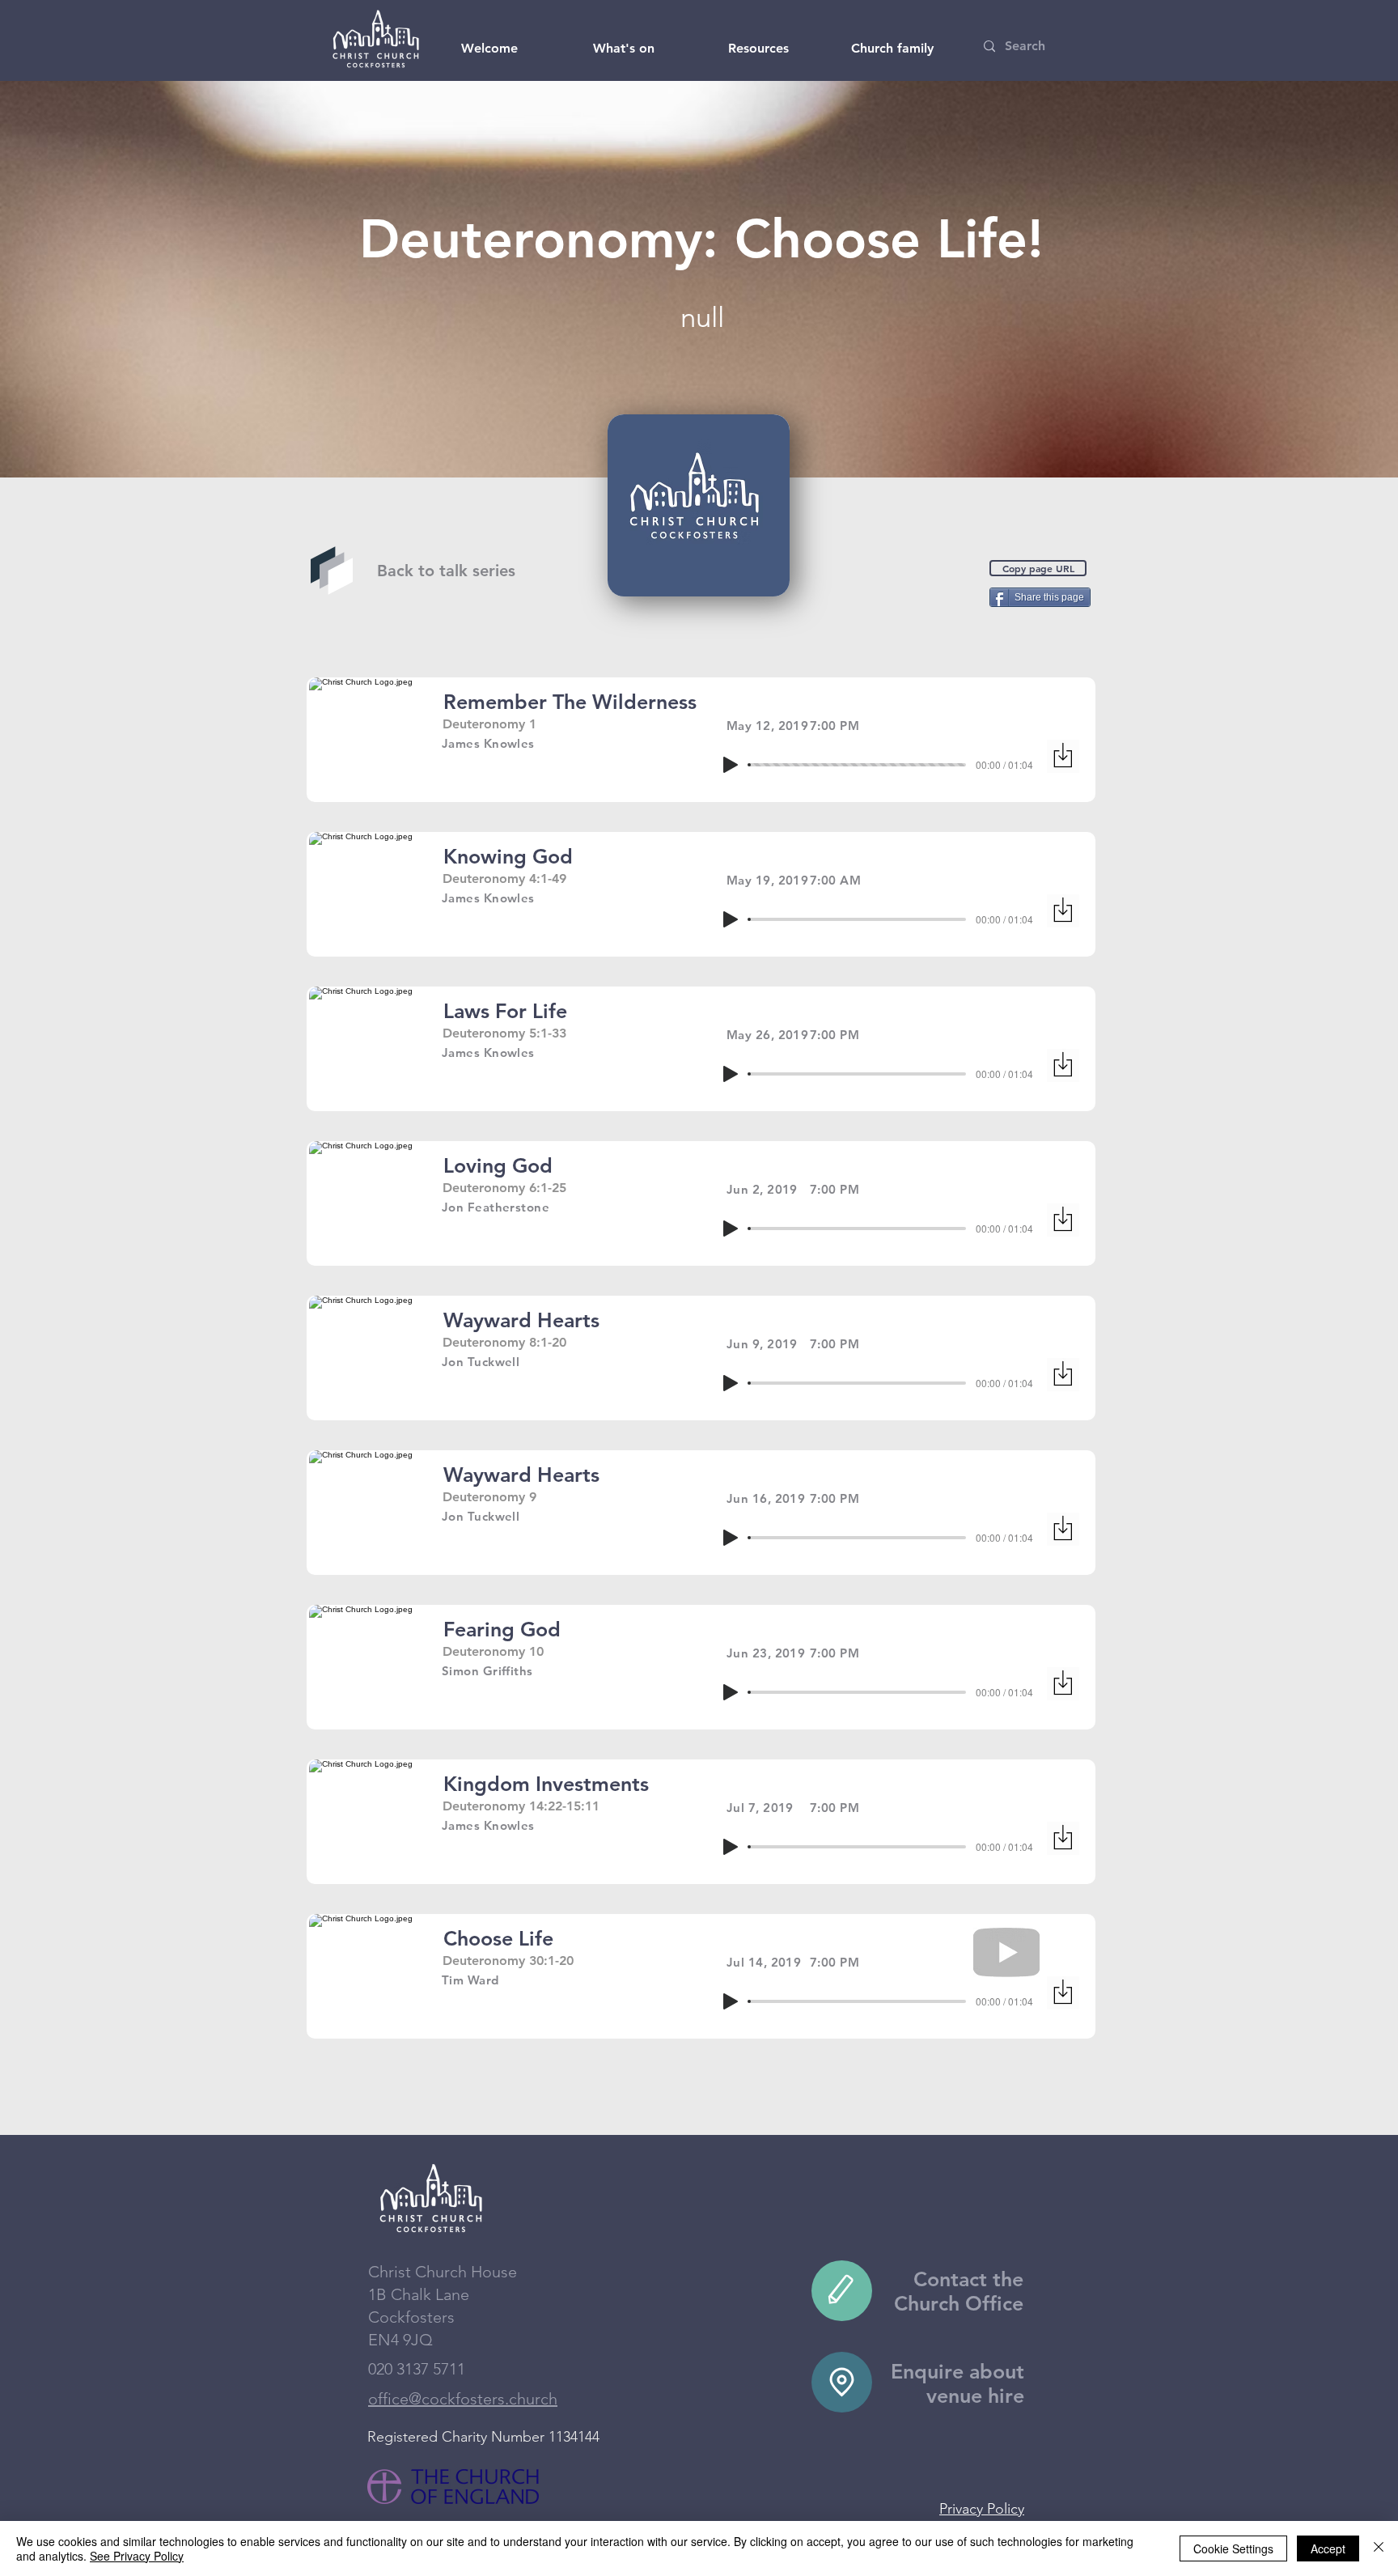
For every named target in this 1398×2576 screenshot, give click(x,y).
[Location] (842, 2382)
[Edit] (842, 2291)
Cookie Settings (1233, 2548)
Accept (1328, 2548)
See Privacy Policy (137, 2556)
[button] (489, 49)
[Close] (1379, 2548)
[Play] (731, 765)
